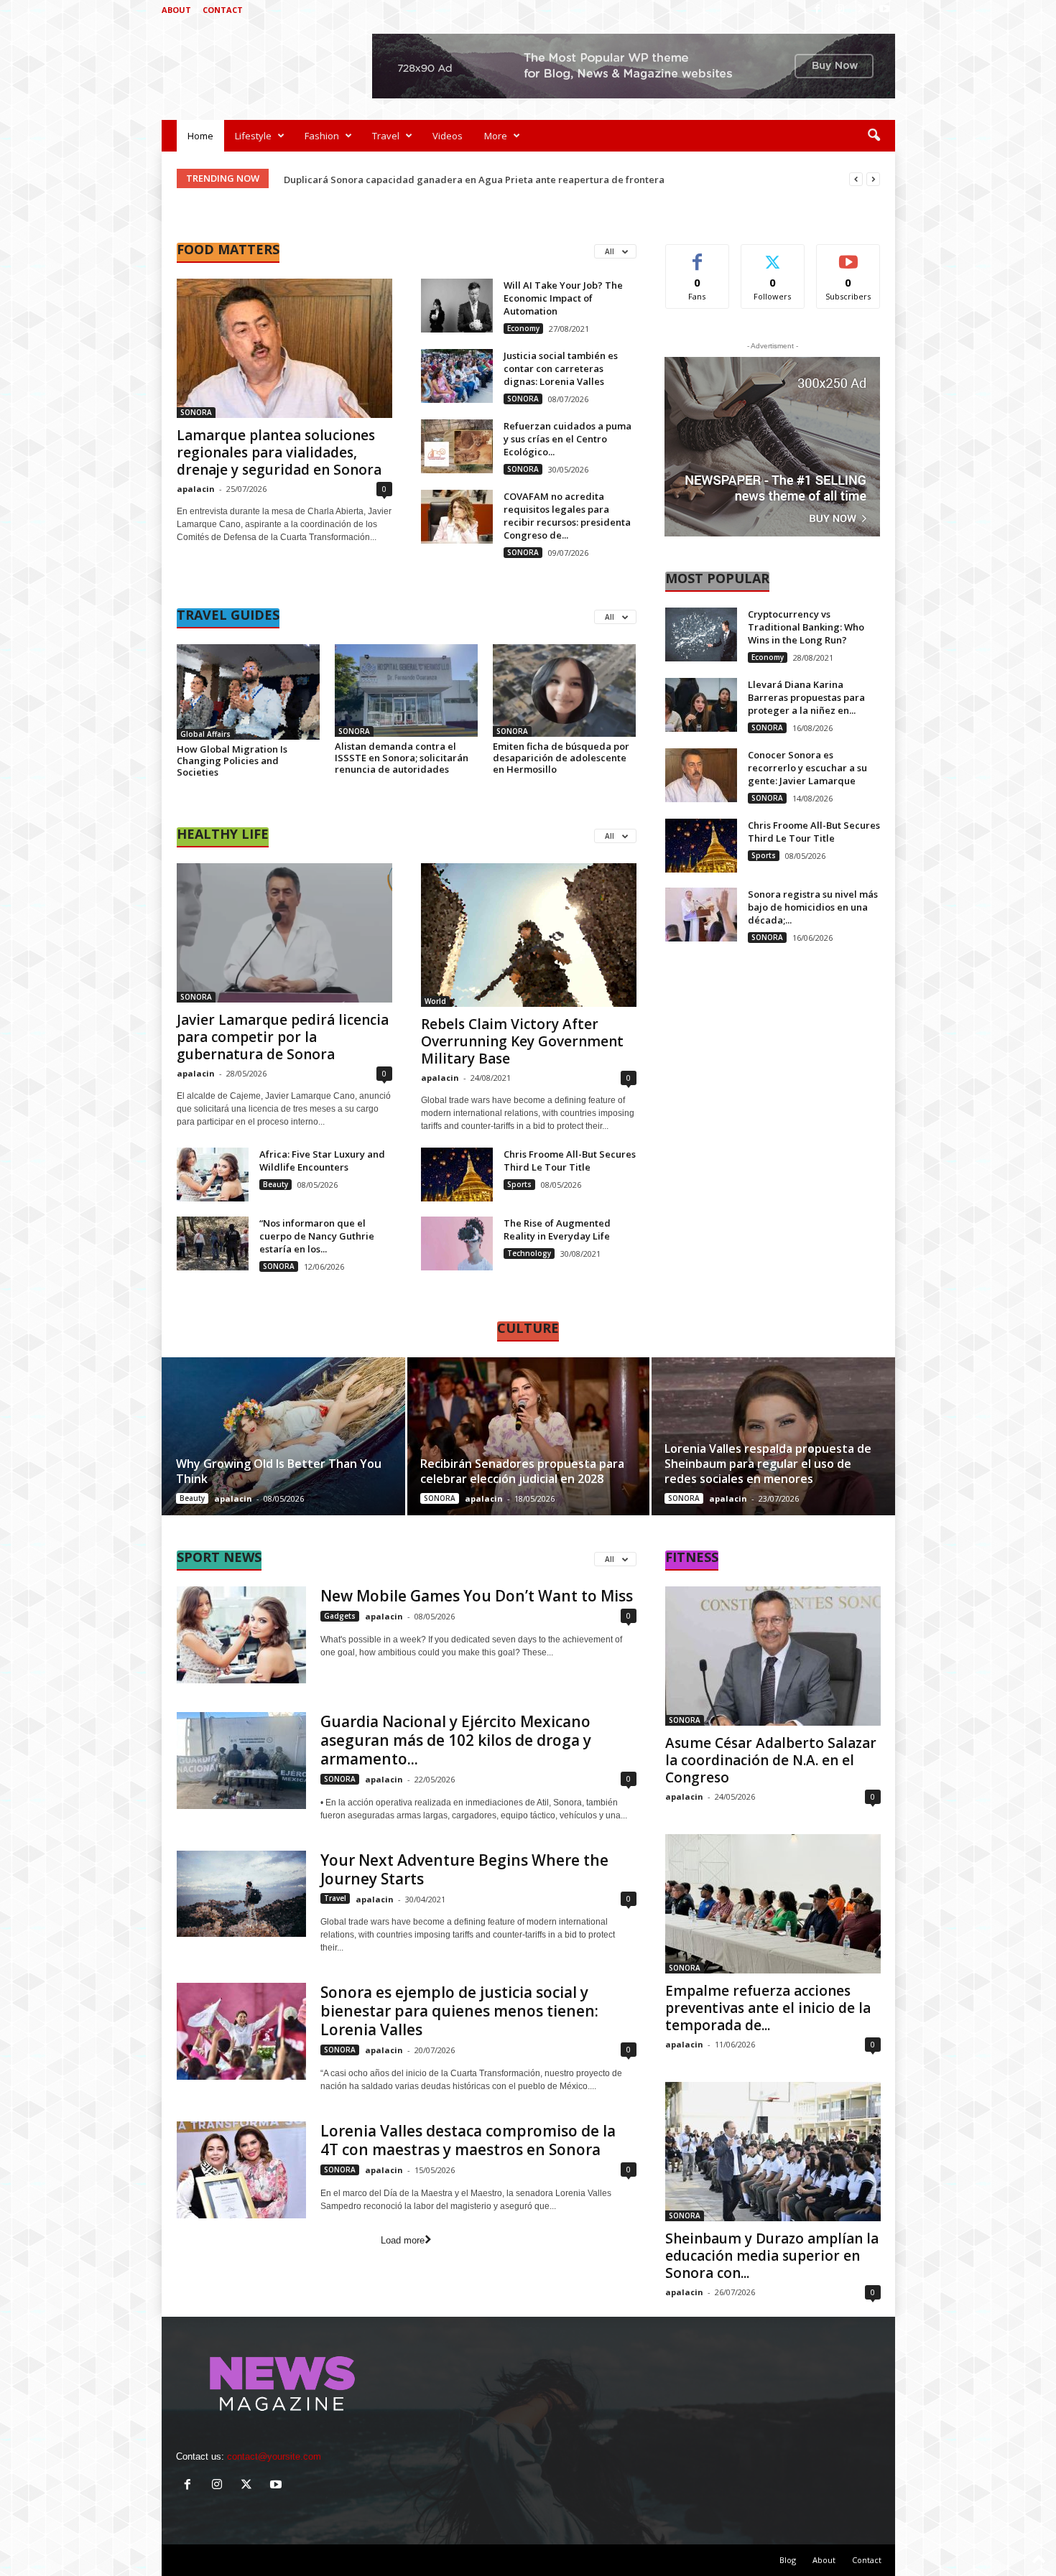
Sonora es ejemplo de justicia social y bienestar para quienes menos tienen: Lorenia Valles (459, 2011)
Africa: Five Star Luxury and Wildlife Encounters (322, 1161)
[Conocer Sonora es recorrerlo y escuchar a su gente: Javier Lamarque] (701, 775)
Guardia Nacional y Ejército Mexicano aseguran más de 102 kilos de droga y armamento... (456, 1740)
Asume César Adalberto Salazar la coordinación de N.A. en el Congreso (771, 1760)
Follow (773, 255)
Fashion (322, 136)
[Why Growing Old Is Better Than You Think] (284, 1436)
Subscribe (848, 255)
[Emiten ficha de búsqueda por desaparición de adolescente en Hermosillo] (565, 691)
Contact (223, 10)
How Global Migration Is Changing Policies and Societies (232, 761)
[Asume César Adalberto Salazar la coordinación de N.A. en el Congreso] (773, 1656)
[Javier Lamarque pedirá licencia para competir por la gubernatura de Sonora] (284, 933)
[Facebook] (818, 10)
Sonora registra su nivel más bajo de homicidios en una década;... (813, 907)
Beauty (275, 1184)
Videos (448, 136)
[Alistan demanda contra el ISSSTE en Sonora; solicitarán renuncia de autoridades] (407, 691)
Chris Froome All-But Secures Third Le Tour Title (570, 1161)
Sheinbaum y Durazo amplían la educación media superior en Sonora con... (772, 2256)
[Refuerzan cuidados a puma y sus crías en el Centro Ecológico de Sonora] (457, 446)
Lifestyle (253, 136)
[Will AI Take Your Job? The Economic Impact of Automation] (457, 306)
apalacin (196, 489)
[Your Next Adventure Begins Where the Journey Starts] (241, 1894)
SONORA (196, 412)
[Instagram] (840, 10)
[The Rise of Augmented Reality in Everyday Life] (457, 1243)
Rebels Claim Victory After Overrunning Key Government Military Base (522, 1041)
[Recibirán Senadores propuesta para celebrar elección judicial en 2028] (528, 1436)
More (496, 136)
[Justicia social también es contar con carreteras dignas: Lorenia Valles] (457, 376)
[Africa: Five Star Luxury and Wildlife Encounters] (213, 1175)
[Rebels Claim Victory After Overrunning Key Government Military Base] (529, 935)
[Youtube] (884, 10)
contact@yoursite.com (274, 2456)
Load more (403, 2240)
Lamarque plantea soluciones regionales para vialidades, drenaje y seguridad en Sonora (279, 452)
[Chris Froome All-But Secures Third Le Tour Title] (457, 1175)
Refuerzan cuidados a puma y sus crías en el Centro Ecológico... (568, 439)
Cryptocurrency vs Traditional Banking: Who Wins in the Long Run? (806, 627)
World (435, 1001)
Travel (386, 136)
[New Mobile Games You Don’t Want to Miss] (241, 1635)
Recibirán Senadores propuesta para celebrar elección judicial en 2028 (522, 1471)
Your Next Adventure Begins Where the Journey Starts (464, 1869)
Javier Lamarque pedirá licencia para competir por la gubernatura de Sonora (283, 1037)
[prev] (856, 179)
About (176, 10)
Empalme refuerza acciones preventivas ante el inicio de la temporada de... (768, 2008)
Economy (523, 328)
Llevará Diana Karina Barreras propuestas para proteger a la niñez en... (806, 697)
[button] (874, 136)
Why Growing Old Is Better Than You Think (279, 1471)
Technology (529, 1253)
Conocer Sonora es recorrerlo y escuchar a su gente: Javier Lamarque (807, 768)
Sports (519, 1184)
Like (697, 255)
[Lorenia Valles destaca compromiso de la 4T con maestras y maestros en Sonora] (241, 2170)
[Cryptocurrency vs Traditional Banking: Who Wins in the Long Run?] (701, 634)
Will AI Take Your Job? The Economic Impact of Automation (563, 298)
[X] (862, 10)
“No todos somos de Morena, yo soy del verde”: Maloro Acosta (425, 180)
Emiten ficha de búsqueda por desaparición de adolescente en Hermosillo (561, 758)
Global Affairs (205, 734)
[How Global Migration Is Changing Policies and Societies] (249, 692)
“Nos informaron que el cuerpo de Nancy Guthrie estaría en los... (317, 1236)
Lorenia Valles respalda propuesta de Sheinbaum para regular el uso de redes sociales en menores (768, 1464)
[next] (873, 179)
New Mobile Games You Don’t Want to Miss (477, 1596)
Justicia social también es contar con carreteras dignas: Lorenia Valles (561, 368)
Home (200, 136)
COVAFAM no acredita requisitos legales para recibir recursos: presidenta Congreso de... (567, 516)
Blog (788, 2560)
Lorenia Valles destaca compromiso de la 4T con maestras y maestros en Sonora (468, 2140)
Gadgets (340, 1616)
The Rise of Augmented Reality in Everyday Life (557, 1229)
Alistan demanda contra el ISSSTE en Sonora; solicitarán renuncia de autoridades (402, 758)
